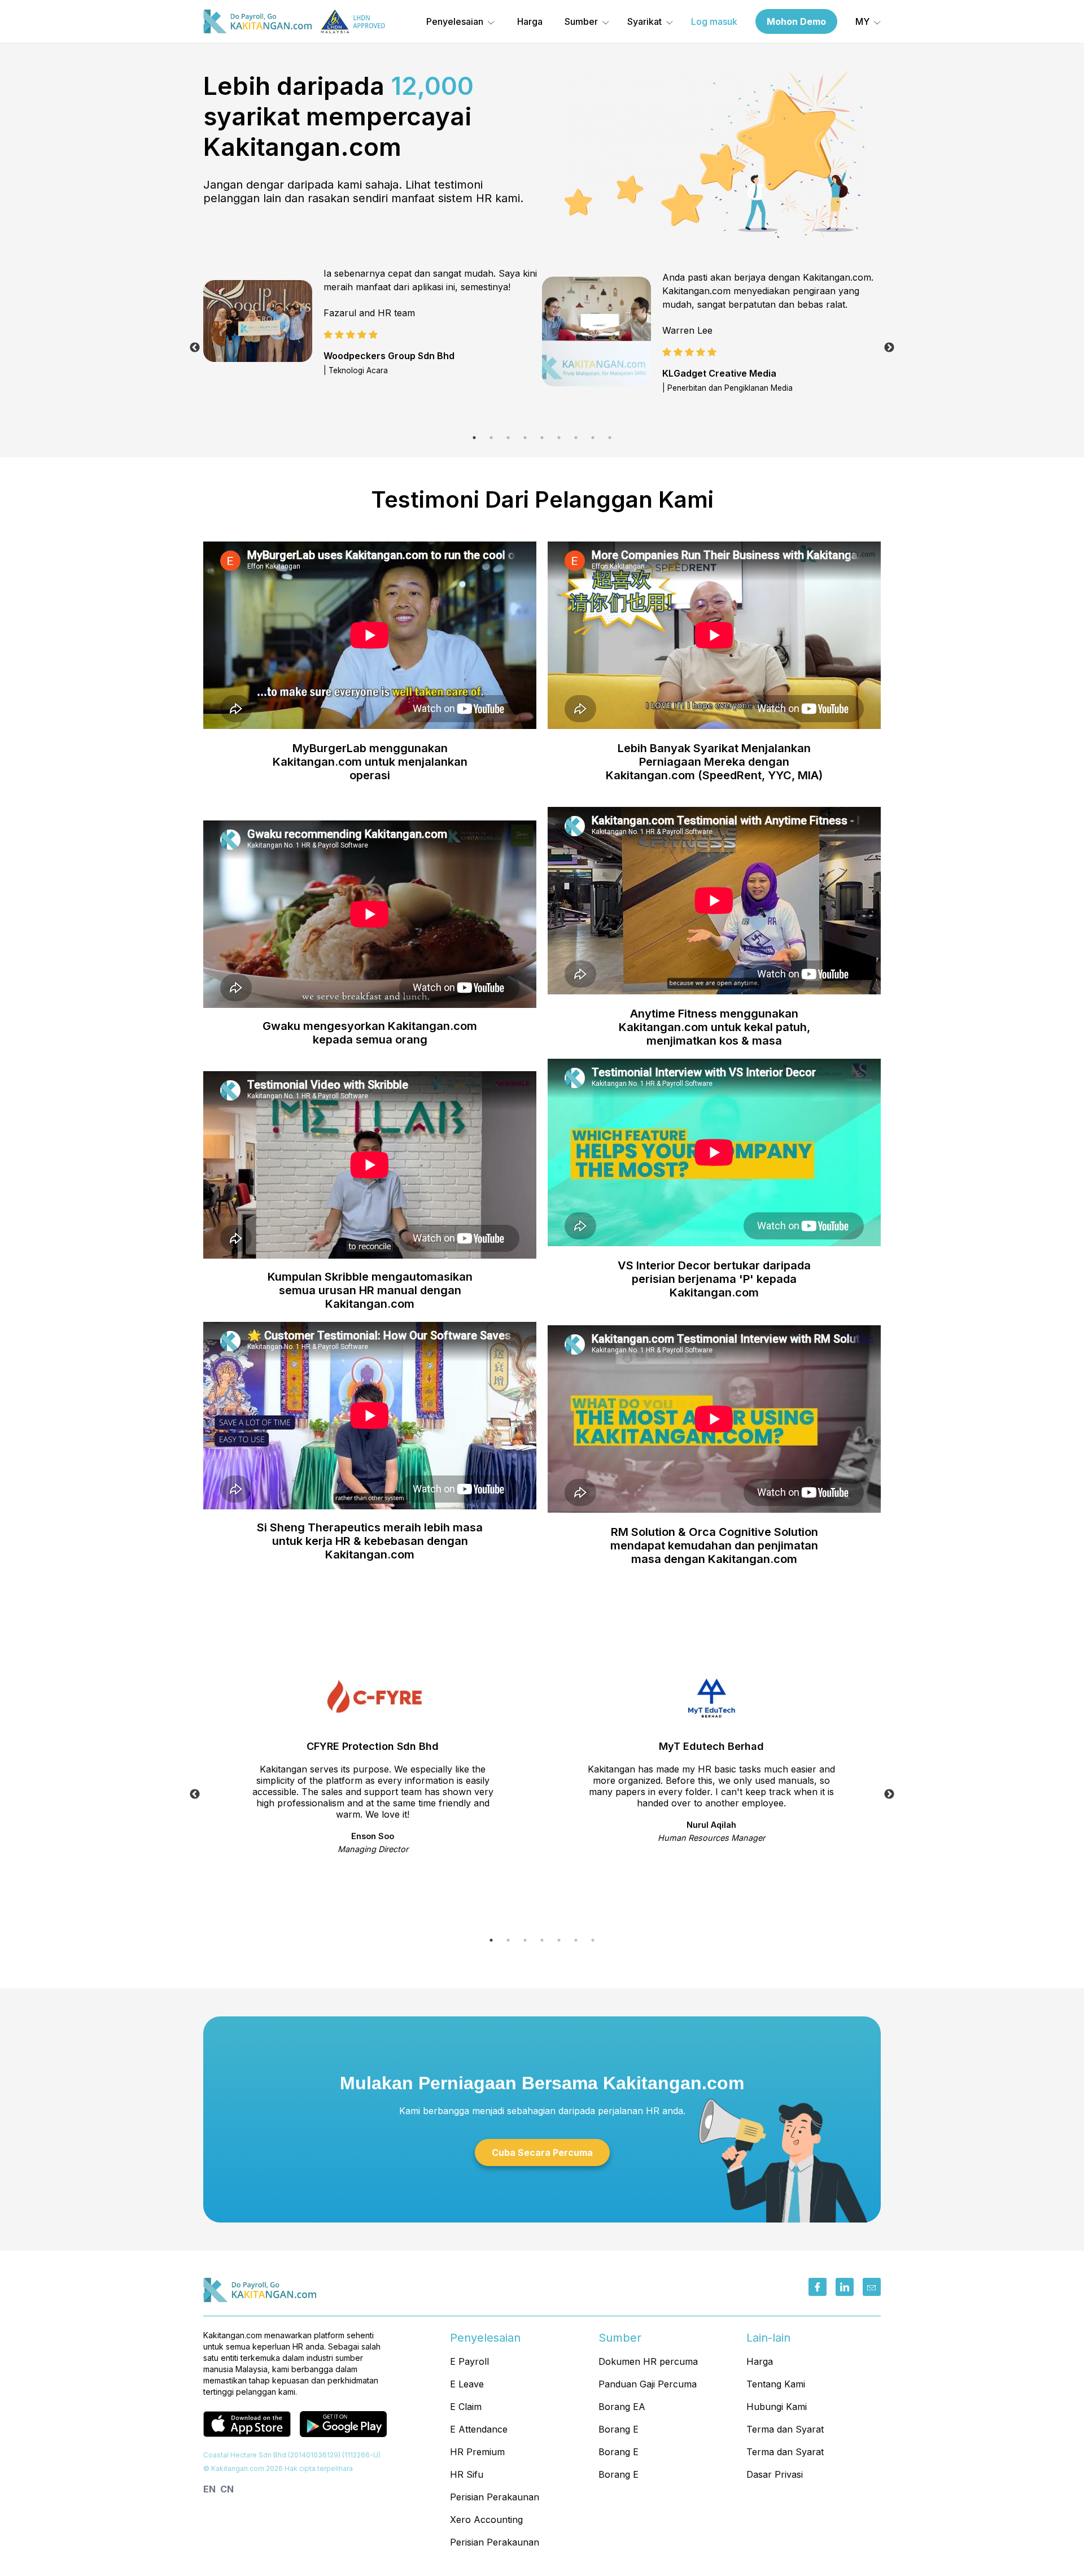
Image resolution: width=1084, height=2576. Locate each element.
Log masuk (714, 21)
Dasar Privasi (775, 2474)
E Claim (466, 2407)
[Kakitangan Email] (872, 2287)
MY (862, 21)
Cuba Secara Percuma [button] (542, 2153)
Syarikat (644, 21)
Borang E (619, 2429)
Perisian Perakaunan (495, 2497)
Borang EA (622, 2407)
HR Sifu (467, 2474)
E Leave (467, 2384)
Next (889, 348)
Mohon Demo (796, 21)
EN (209, 2489)
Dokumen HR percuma (648, 2361)
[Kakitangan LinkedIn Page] (845, 2287)
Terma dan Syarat (785, 2429)
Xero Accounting (486, 2520)
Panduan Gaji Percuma (648, 2384)
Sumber (581, 21)
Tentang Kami (776, 2384)
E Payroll (469, 2361)
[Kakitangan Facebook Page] (818, 2287)
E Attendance (479, 2429)
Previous (195, 348)
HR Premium (477, 2452)
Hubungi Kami (777, 2407)
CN (227, 2489)
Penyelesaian (455, 21)
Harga (530, 21)
